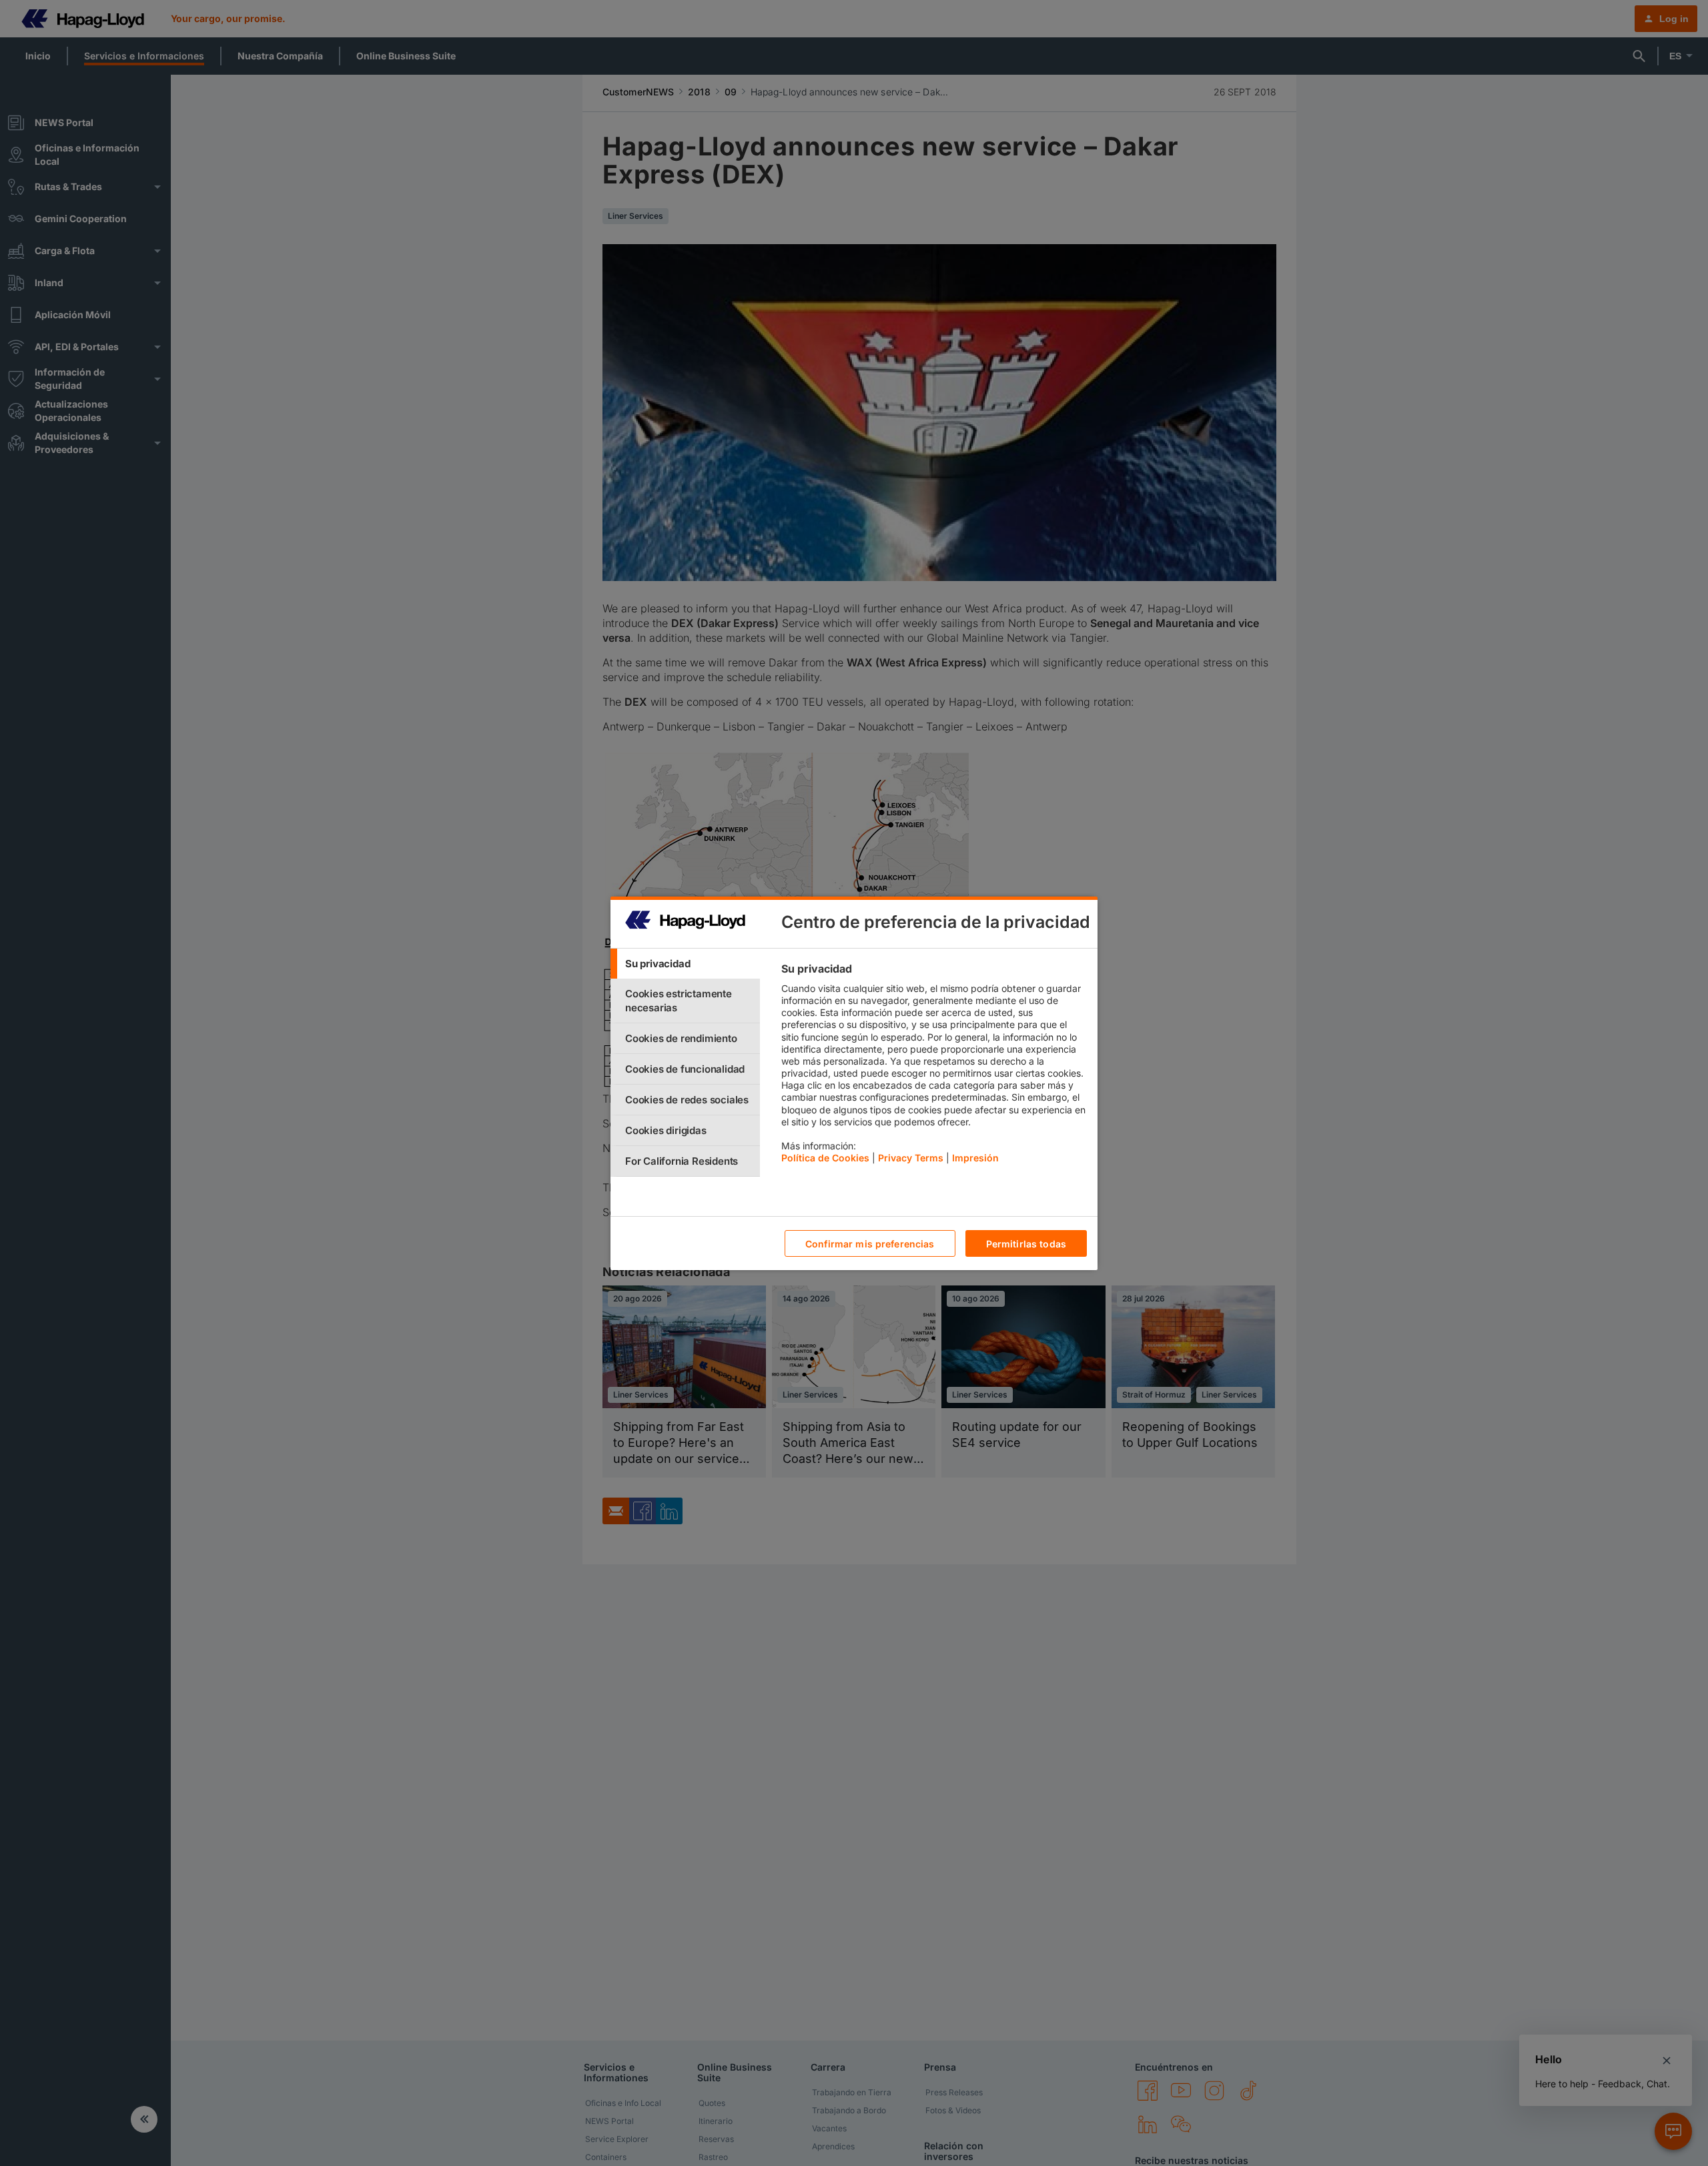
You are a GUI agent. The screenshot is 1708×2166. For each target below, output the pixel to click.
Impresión (975, 1158)
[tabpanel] (934, 1067)
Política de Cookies (825, 1158)
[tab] (685, 964)
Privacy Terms (911, 1158)
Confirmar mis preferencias (870, 1243)
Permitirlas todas (1026, 1243)
